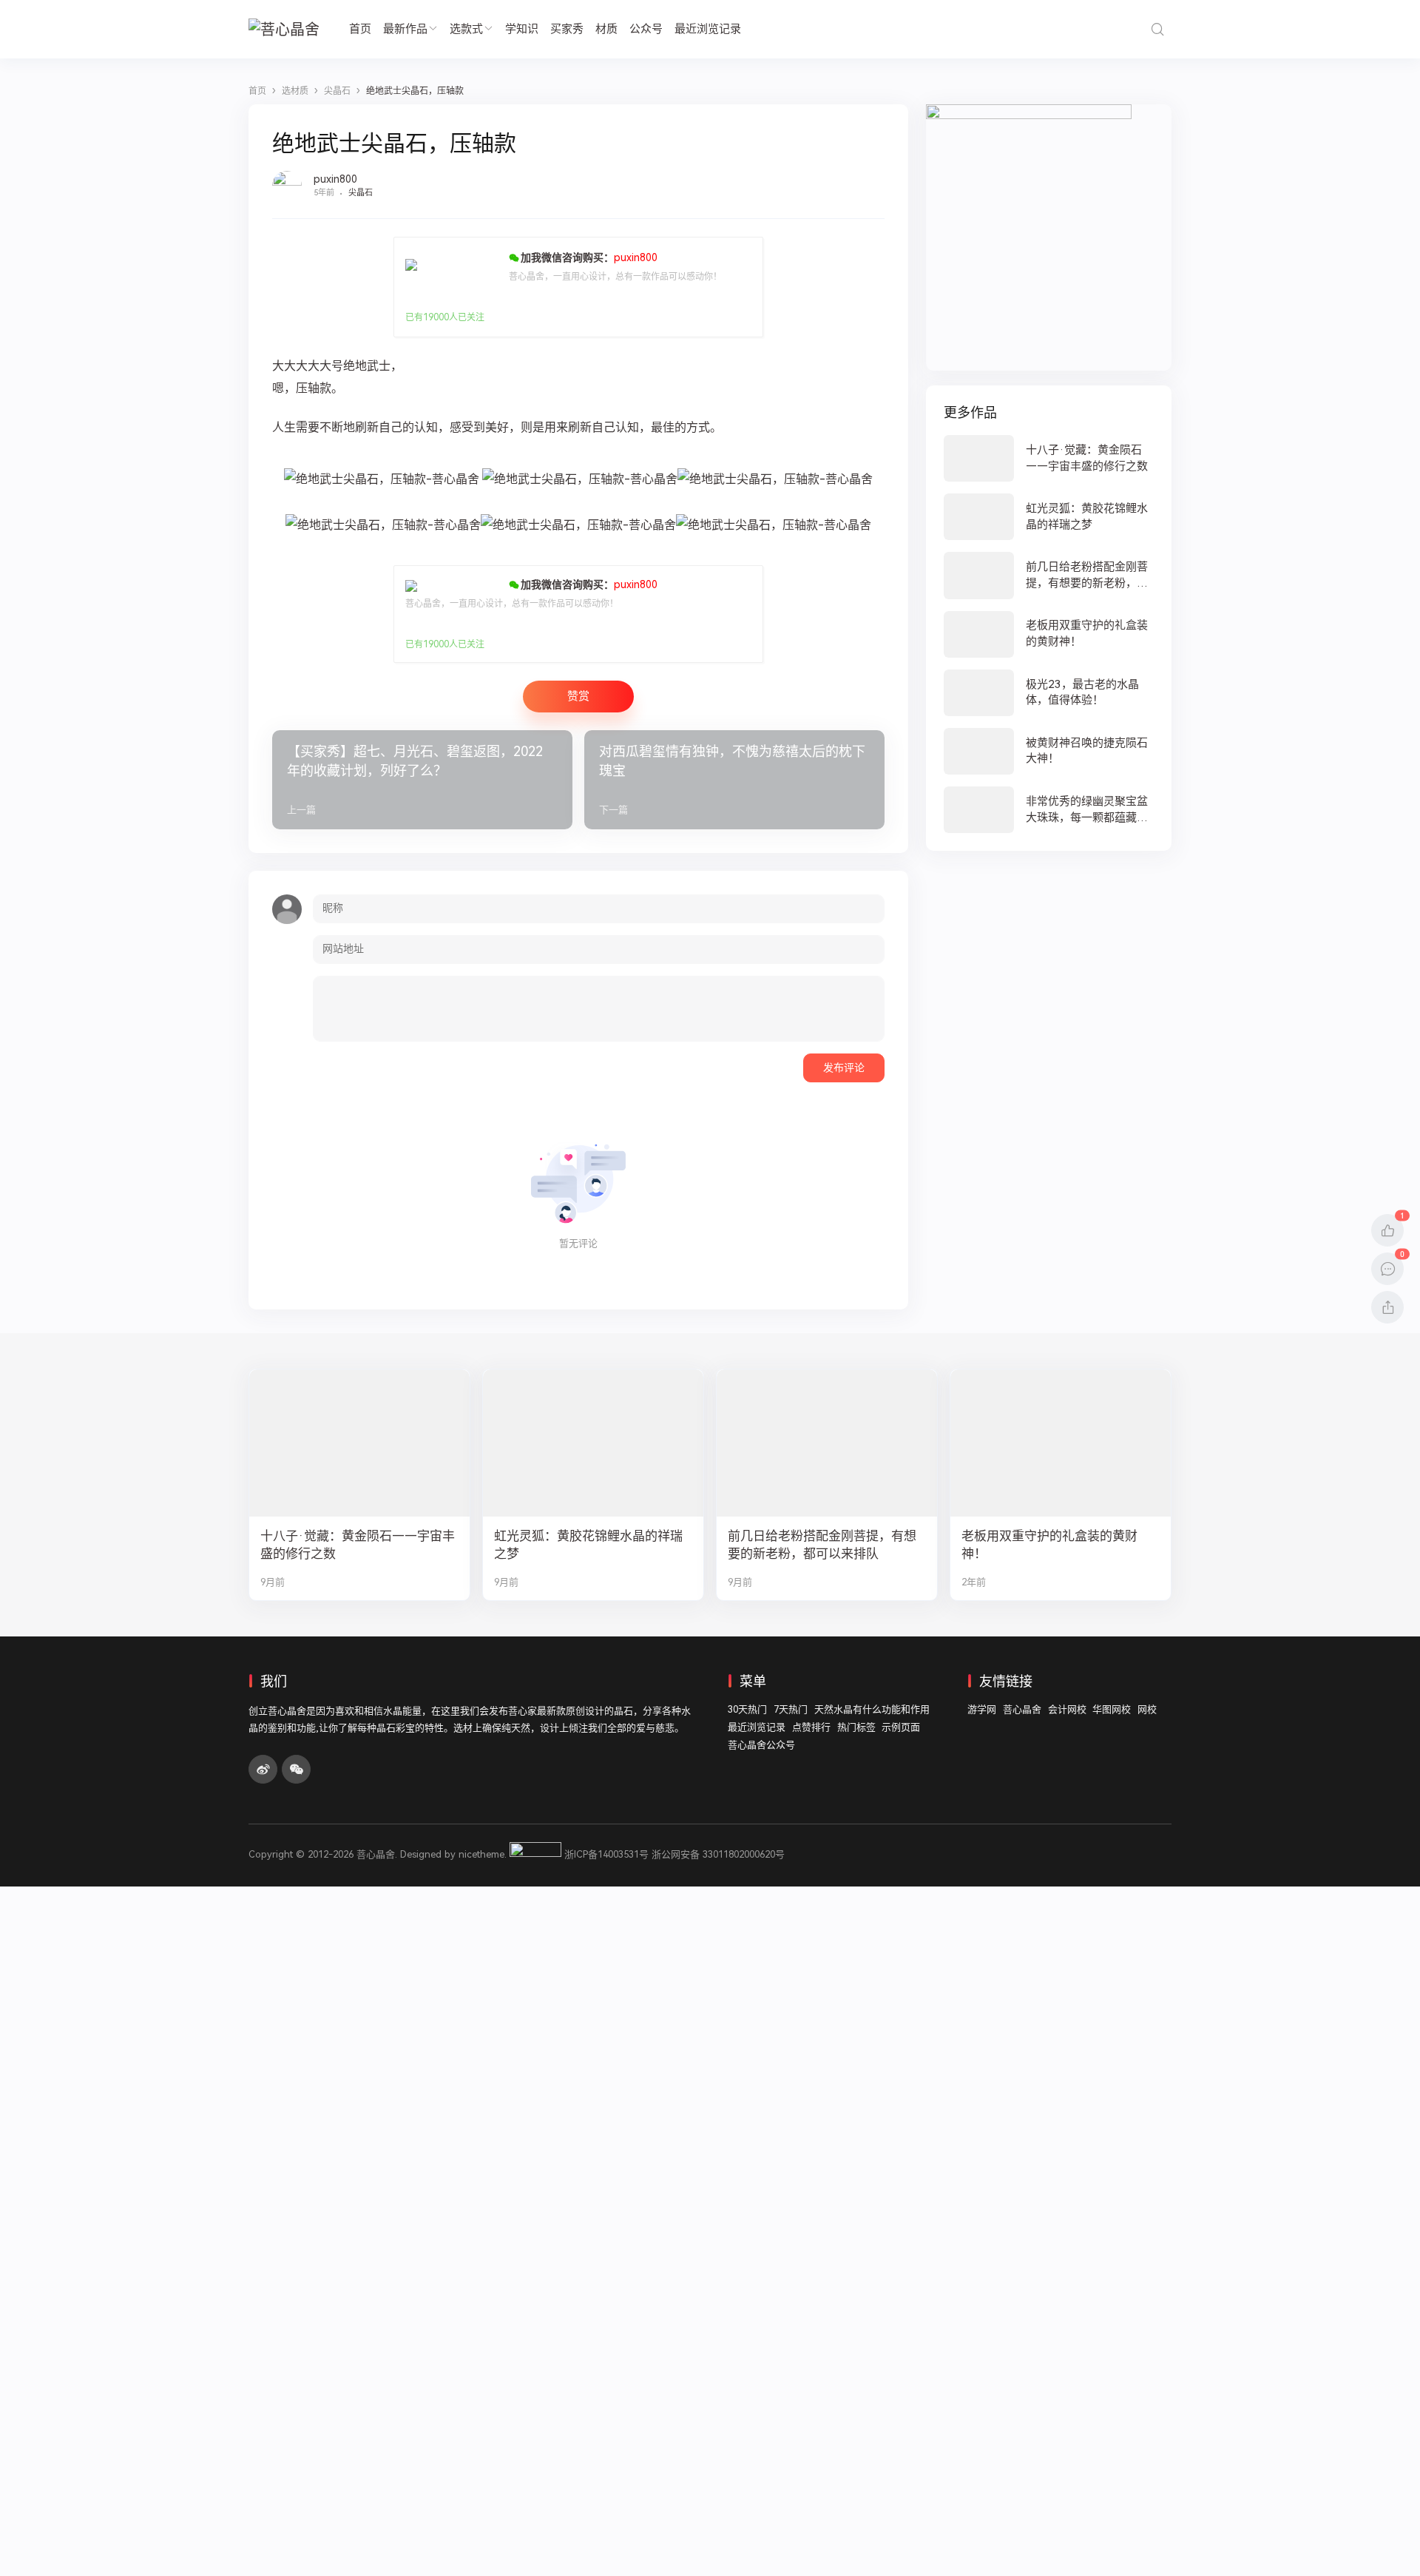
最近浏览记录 (708, 29)
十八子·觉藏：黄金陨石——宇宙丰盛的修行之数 (358, 1545)
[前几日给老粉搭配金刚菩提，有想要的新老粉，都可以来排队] (1049, 575)
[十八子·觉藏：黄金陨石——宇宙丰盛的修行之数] (1049, 458)
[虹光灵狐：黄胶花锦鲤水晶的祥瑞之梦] (1049, 517)
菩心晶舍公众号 (761, 1745)
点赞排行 (811, 1727)
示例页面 (901, 1727)
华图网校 (1112, 1709)
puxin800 (335, 179)
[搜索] (1157, 29)
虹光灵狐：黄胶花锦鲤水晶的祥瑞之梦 (588, 1545)
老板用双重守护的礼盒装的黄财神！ (1049, 1545)
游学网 (982, 1709)
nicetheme (481, 1854)
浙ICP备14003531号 (606, 1854)
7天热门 (791, 1709)
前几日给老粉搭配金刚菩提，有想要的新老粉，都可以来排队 (822, 1545)
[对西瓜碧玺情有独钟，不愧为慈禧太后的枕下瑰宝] (734, 780)
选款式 (466, 29)
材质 (606, 29)
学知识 (522, 29)
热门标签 (856, 1727)
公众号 (646, 29)
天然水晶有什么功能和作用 (872, 1709)
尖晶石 (361, 193)
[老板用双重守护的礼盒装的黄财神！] (1049, 634)
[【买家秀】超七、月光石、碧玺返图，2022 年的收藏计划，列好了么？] (422, 780)
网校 (1147, 1709)
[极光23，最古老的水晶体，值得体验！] (1049, 693)
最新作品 (405, 29)
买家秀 (567, 29)
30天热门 (747, 1709)
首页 (360, 29)
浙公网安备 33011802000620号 (718, 1854)
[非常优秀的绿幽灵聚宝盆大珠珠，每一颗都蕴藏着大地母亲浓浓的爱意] (1049, 810)
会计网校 (1067, 1709)
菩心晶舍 (1022, 1709)
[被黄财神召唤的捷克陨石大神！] (1049, 751)
